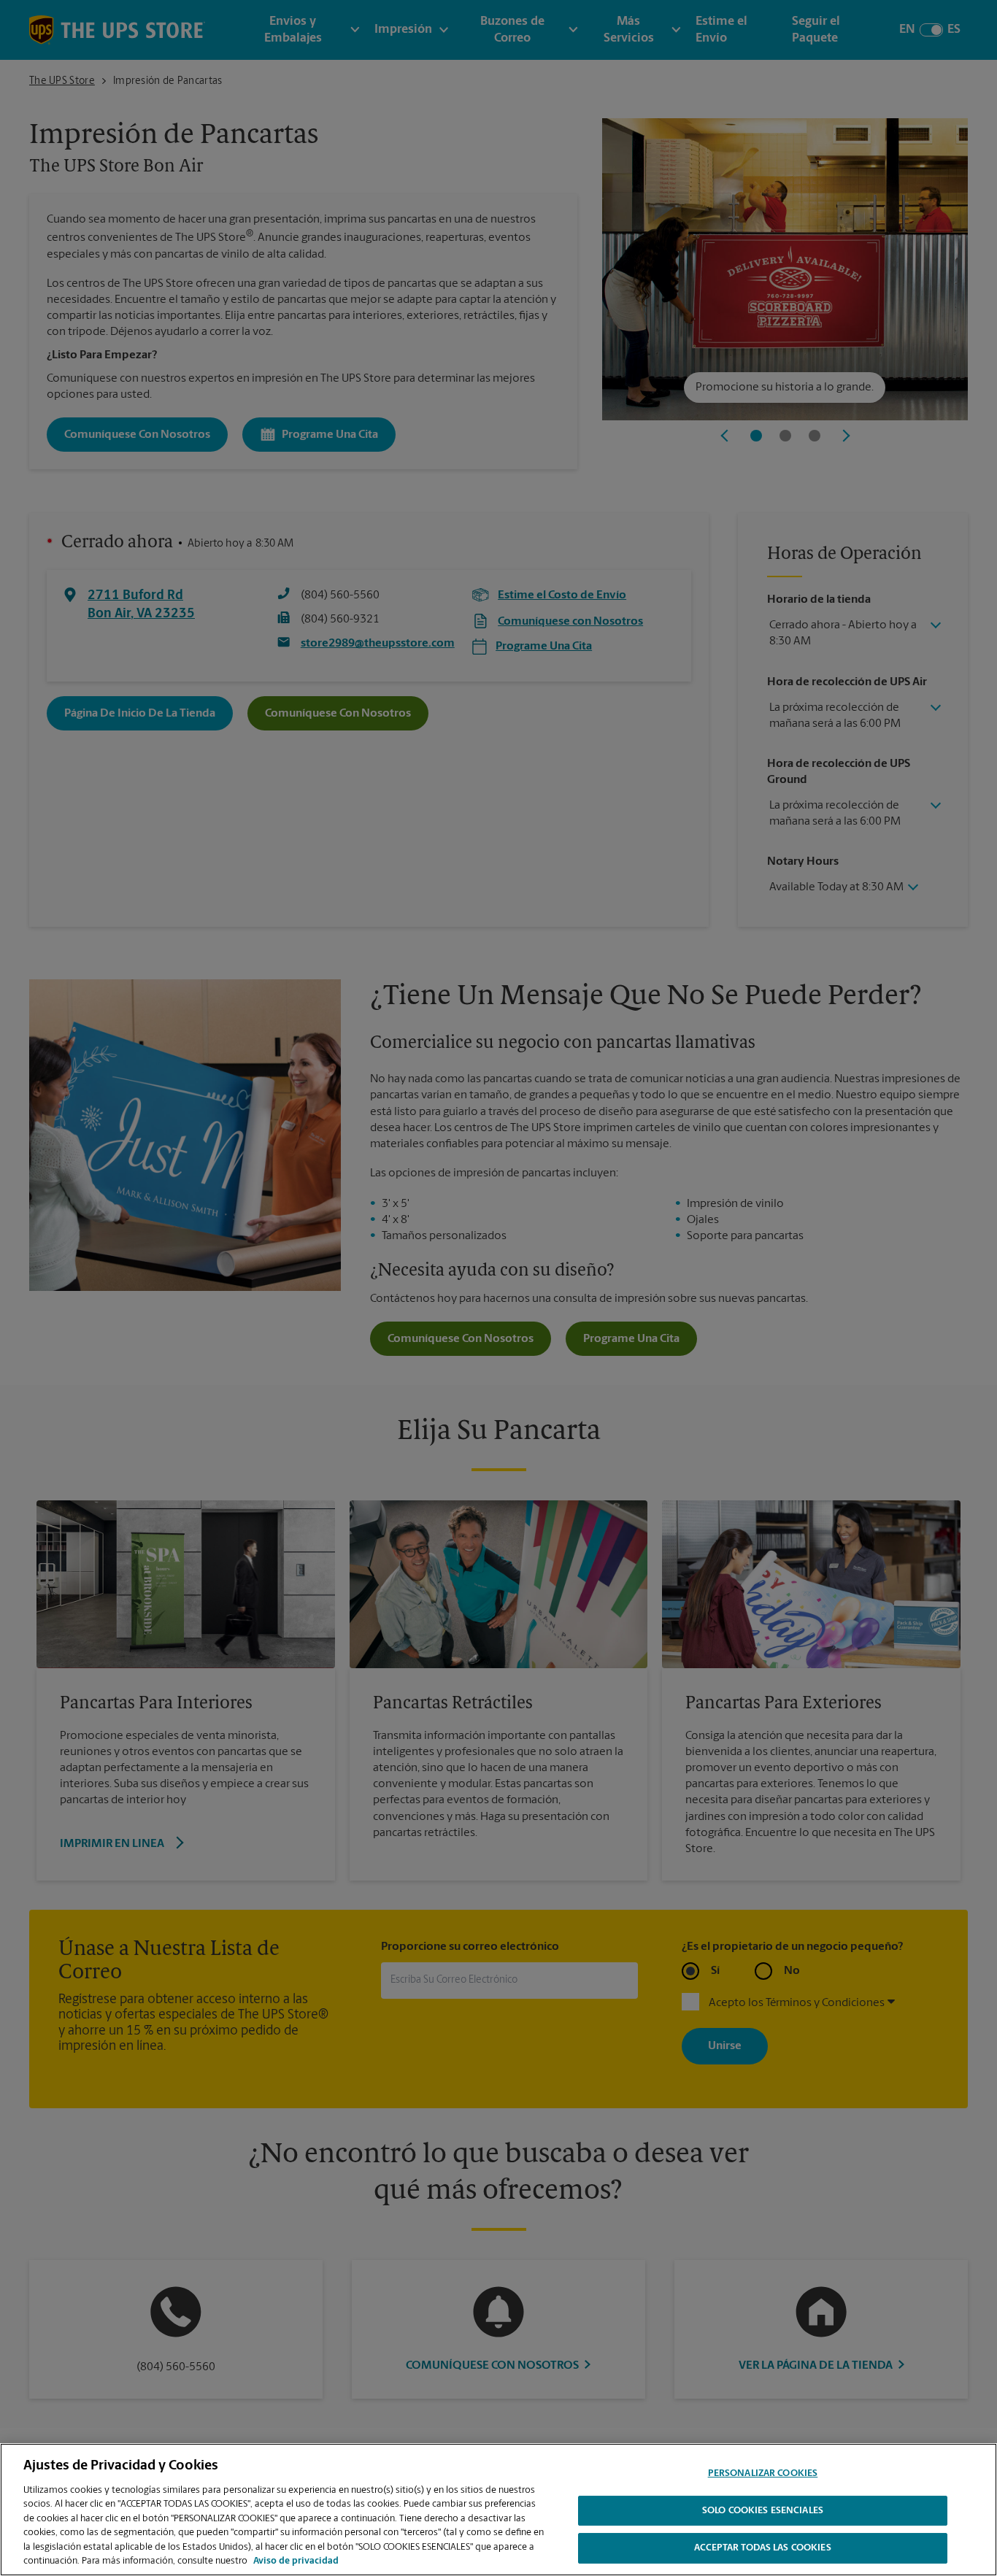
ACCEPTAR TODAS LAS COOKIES (762, 2548)
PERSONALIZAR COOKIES (763, 2473)
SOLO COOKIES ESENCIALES (763, 2511)
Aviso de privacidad (296, 2561)
